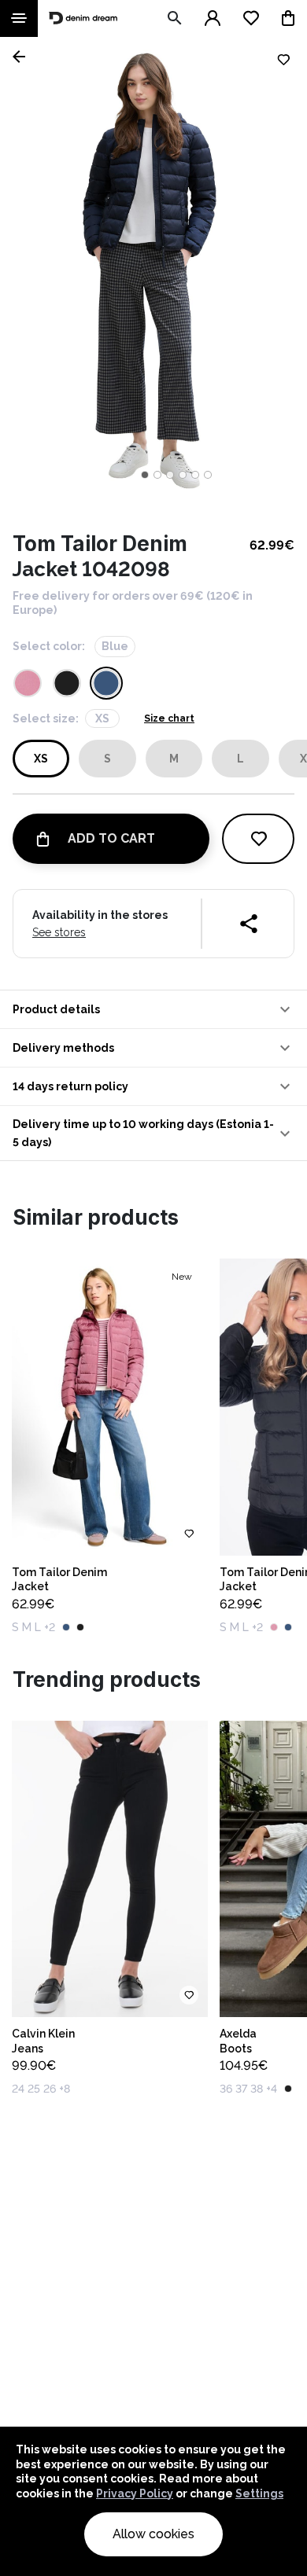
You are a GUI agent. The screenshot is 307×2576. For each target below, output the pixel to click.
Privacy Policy (135, 2493)
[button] (153, 1009)
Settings (259, 2493)
